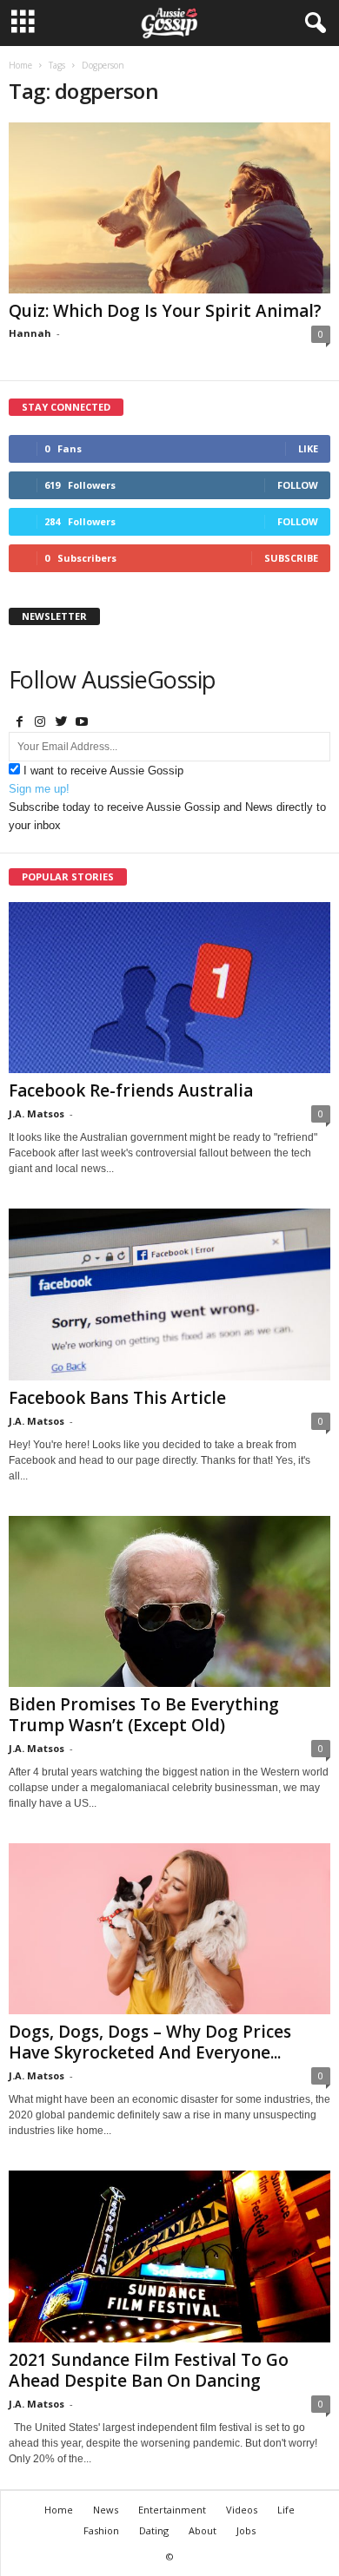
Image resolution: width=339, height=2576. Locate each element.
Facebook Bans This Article (117, 1398)
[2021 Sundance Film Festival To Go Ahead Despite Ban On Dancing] (169, 2256)
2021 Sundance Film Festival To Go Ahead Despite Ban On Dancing (149, 2370)
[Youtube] (82, 723)
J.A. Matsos (37, 1113)
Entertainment (172, 2510)
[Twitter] (61, 723)
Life (286, 2510)
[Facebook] (19, 723)
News (106, 2510)
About (203, 2530)
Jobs (246, 2530)
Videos (242, 2510)
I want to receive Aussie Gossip (103, 771)
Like (308, 448)
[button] (312, 23)
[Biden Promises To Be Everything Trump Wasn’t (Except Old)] (169, 1601)
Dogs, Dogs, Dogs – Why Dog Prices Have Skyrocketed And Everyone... (150, 2042)
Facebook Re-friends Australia (131, 1090)
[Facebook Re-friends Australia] (169, 988)
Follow (298, 485)
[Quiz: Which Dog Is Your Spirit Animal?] (169, 208)
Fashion (101, 2530)
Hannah (30, 333)
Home (20, 65)
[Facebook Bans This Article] (169, 1294)
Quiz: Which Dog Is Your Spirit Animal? (165, 311)
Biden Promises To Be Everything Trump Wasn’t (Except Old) (144, 1715)
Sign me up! (39, 789)
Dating (154, 2530)
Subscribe (291, 558)
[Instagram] (40, 723)
